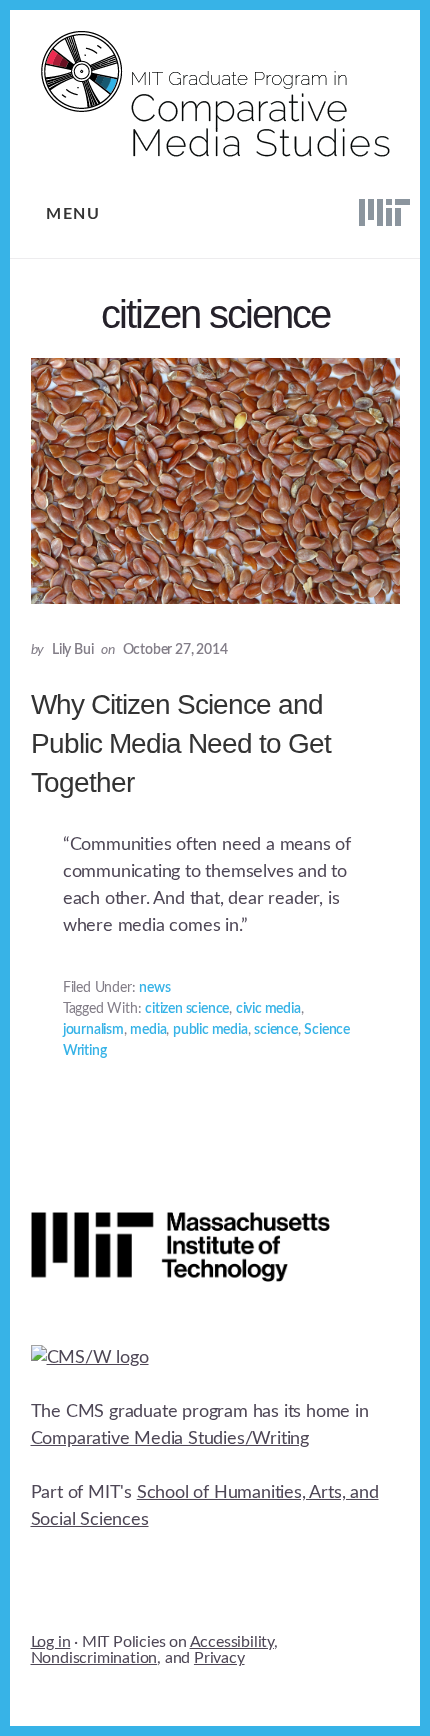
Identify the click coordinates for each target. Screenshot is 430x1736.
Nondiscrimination (94, 1658)
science (276, 1030)
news (154, 988)
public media (210, 1030)
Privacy (219, 1658)
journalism (93, 1030)
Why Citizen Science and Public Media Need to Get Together (181, 743)
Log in (51, 1642)
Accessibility (232, 1642)
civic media (268, 1009)
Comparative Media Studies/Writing (170, 1439)
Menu (73, 214)
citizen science (187, 1009)
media (148, 1030)
